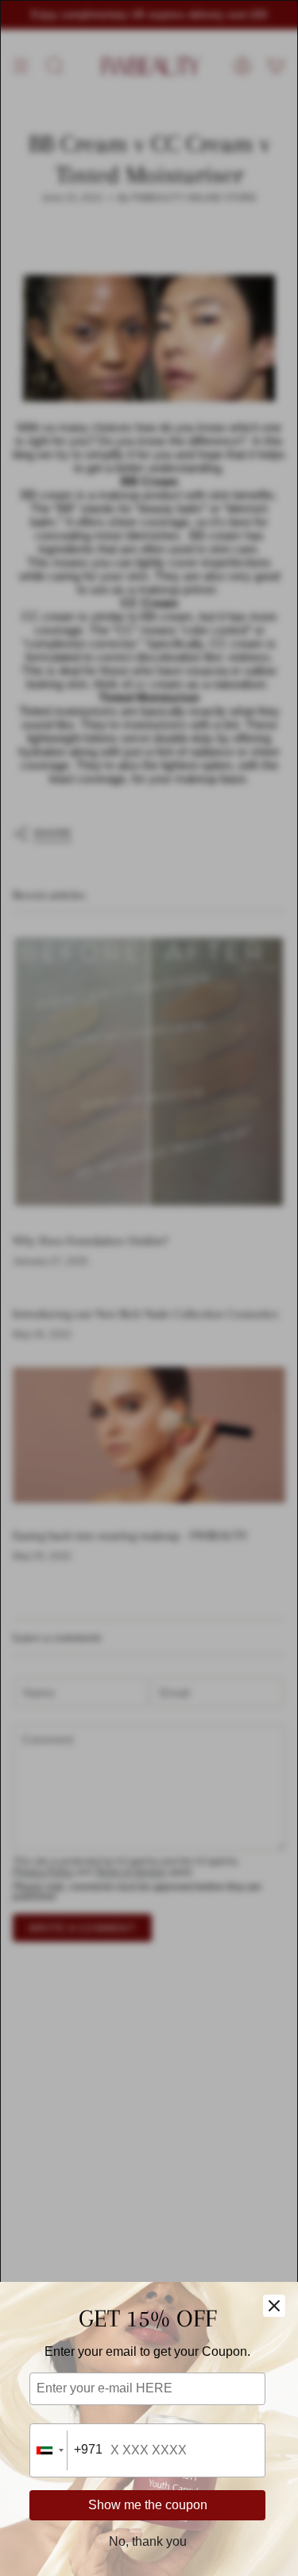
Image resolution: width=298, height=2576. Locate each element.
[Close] (274, 2306)
